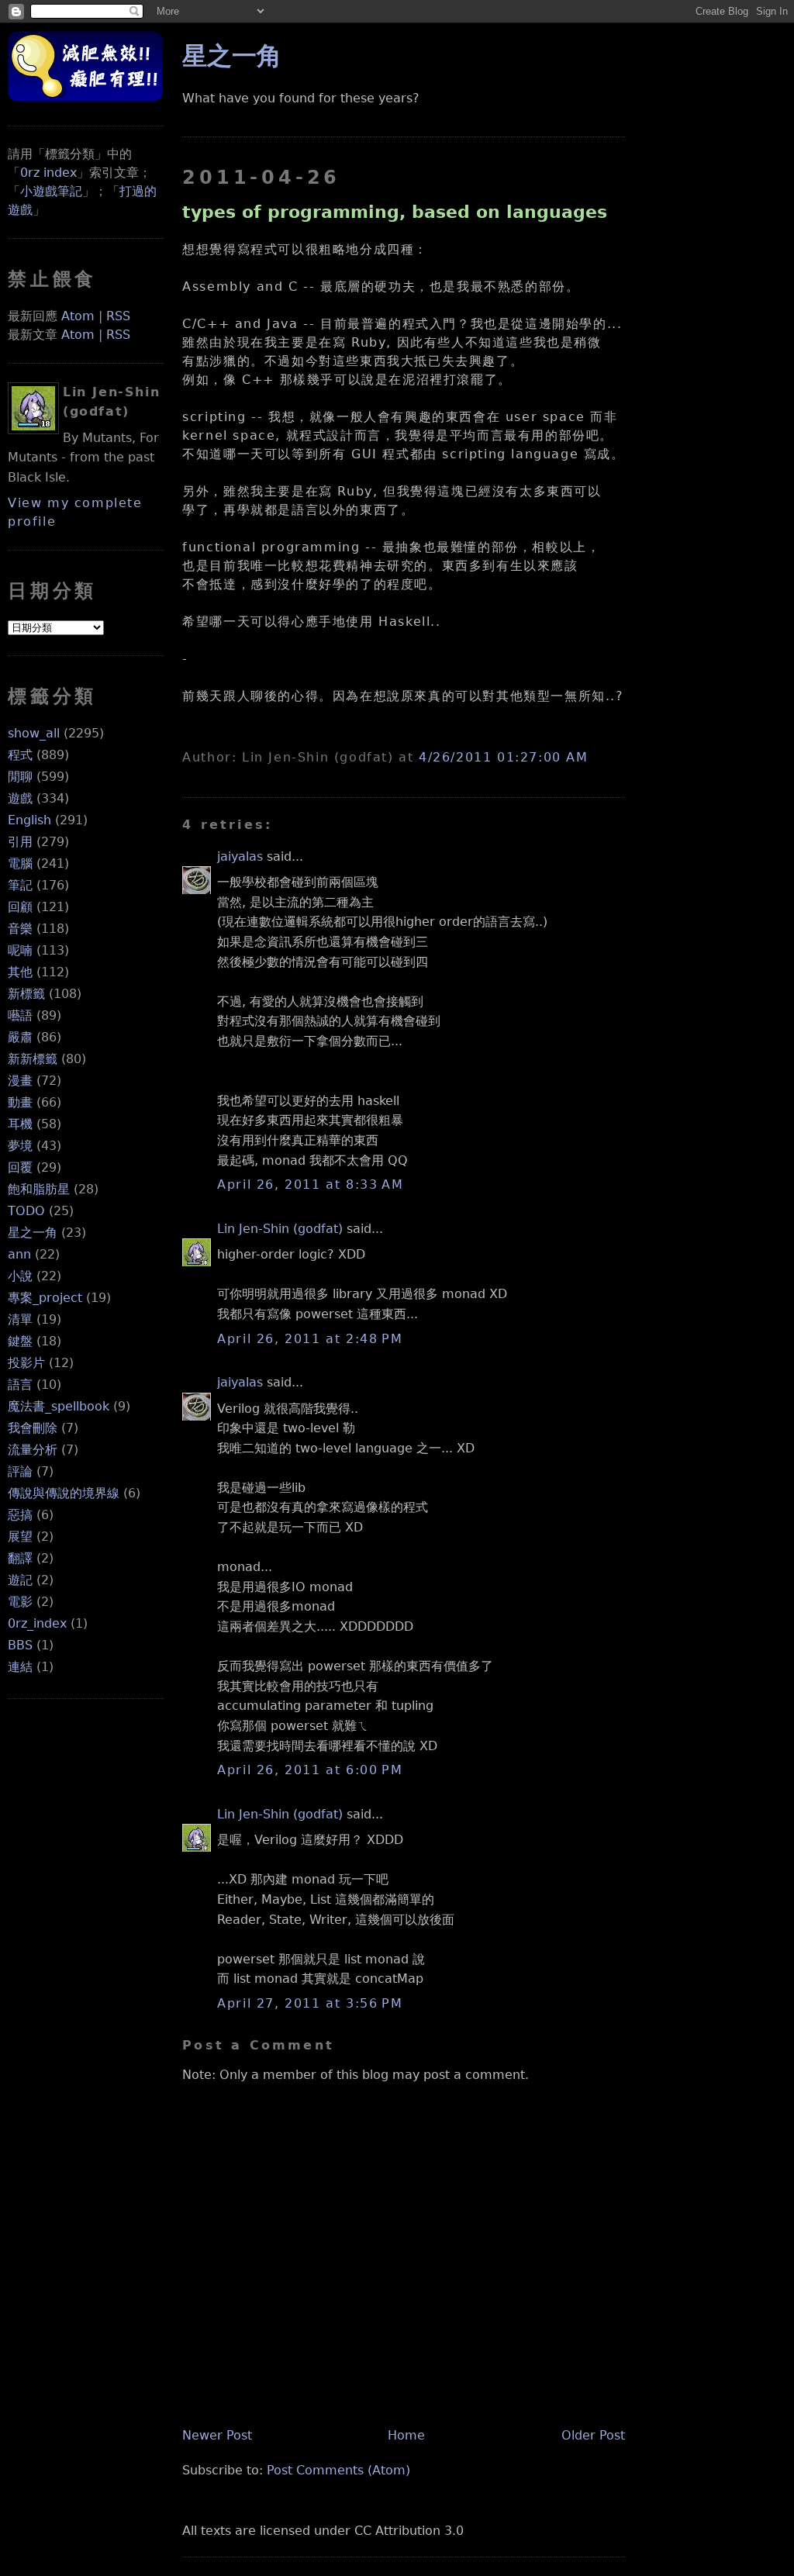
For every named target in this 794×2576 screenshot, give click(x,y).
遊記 (20, 1580)
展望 (20, 1537)
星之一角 (33, 1233)
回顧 (20, 907)
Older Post (593, 2435)
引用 (20, 842)
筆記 (20, 885)
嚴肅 (20, 1037)
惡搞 (20, 1515)
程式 (20, 755)
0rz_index (37, 1623)
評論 (20, 1471)
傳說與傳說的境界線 (64, 1493)
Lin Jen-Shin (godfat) (280, 1229)
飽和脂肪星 (39, 1189)
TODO (26, 1211)
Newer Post (217, 2435)
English (29, 820)
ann (19, 1254)
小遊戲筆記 (51, 191)
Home (406, 2435)
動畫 (20, 1102)
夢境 (20, 1146)
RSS (118, 316)
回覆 (20, 1167)
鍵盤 (20, 1341)
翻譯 (20, 1558)
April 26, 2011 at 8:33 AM (310, 1184)
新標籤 (26, 994)
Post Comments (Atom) (338, 2470)
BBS (20, 1645)
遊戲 (20, 798)
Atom (78, 316)
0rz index (48, 173)
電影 (20, 1602)
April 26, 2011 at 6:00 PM (310, 1770)
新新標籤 (33, 1059)
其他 (20, 972)
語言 (20, 1385)
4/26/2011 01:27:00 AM (504, 757)
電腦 (20, 863)
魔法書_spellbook (59, 1406)
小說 (20, 1276)
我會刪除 (33, 1428)
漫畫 (20, 1081)
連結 (20, 1667)
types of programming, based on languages (395, 212)
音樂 (20, 929)
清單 (20, 1319)
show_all (34, 733)
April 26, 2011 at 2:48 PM (310, 1339)
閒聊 (20, 777)
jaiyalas (240, 856)
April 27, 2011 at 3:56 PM (310, 2003)
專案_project (45, 1298)
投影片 (26, 1363)
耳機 (20, 1124)
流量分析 (33, 1450)
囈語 (20, 1015)
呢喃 (20, 950)
